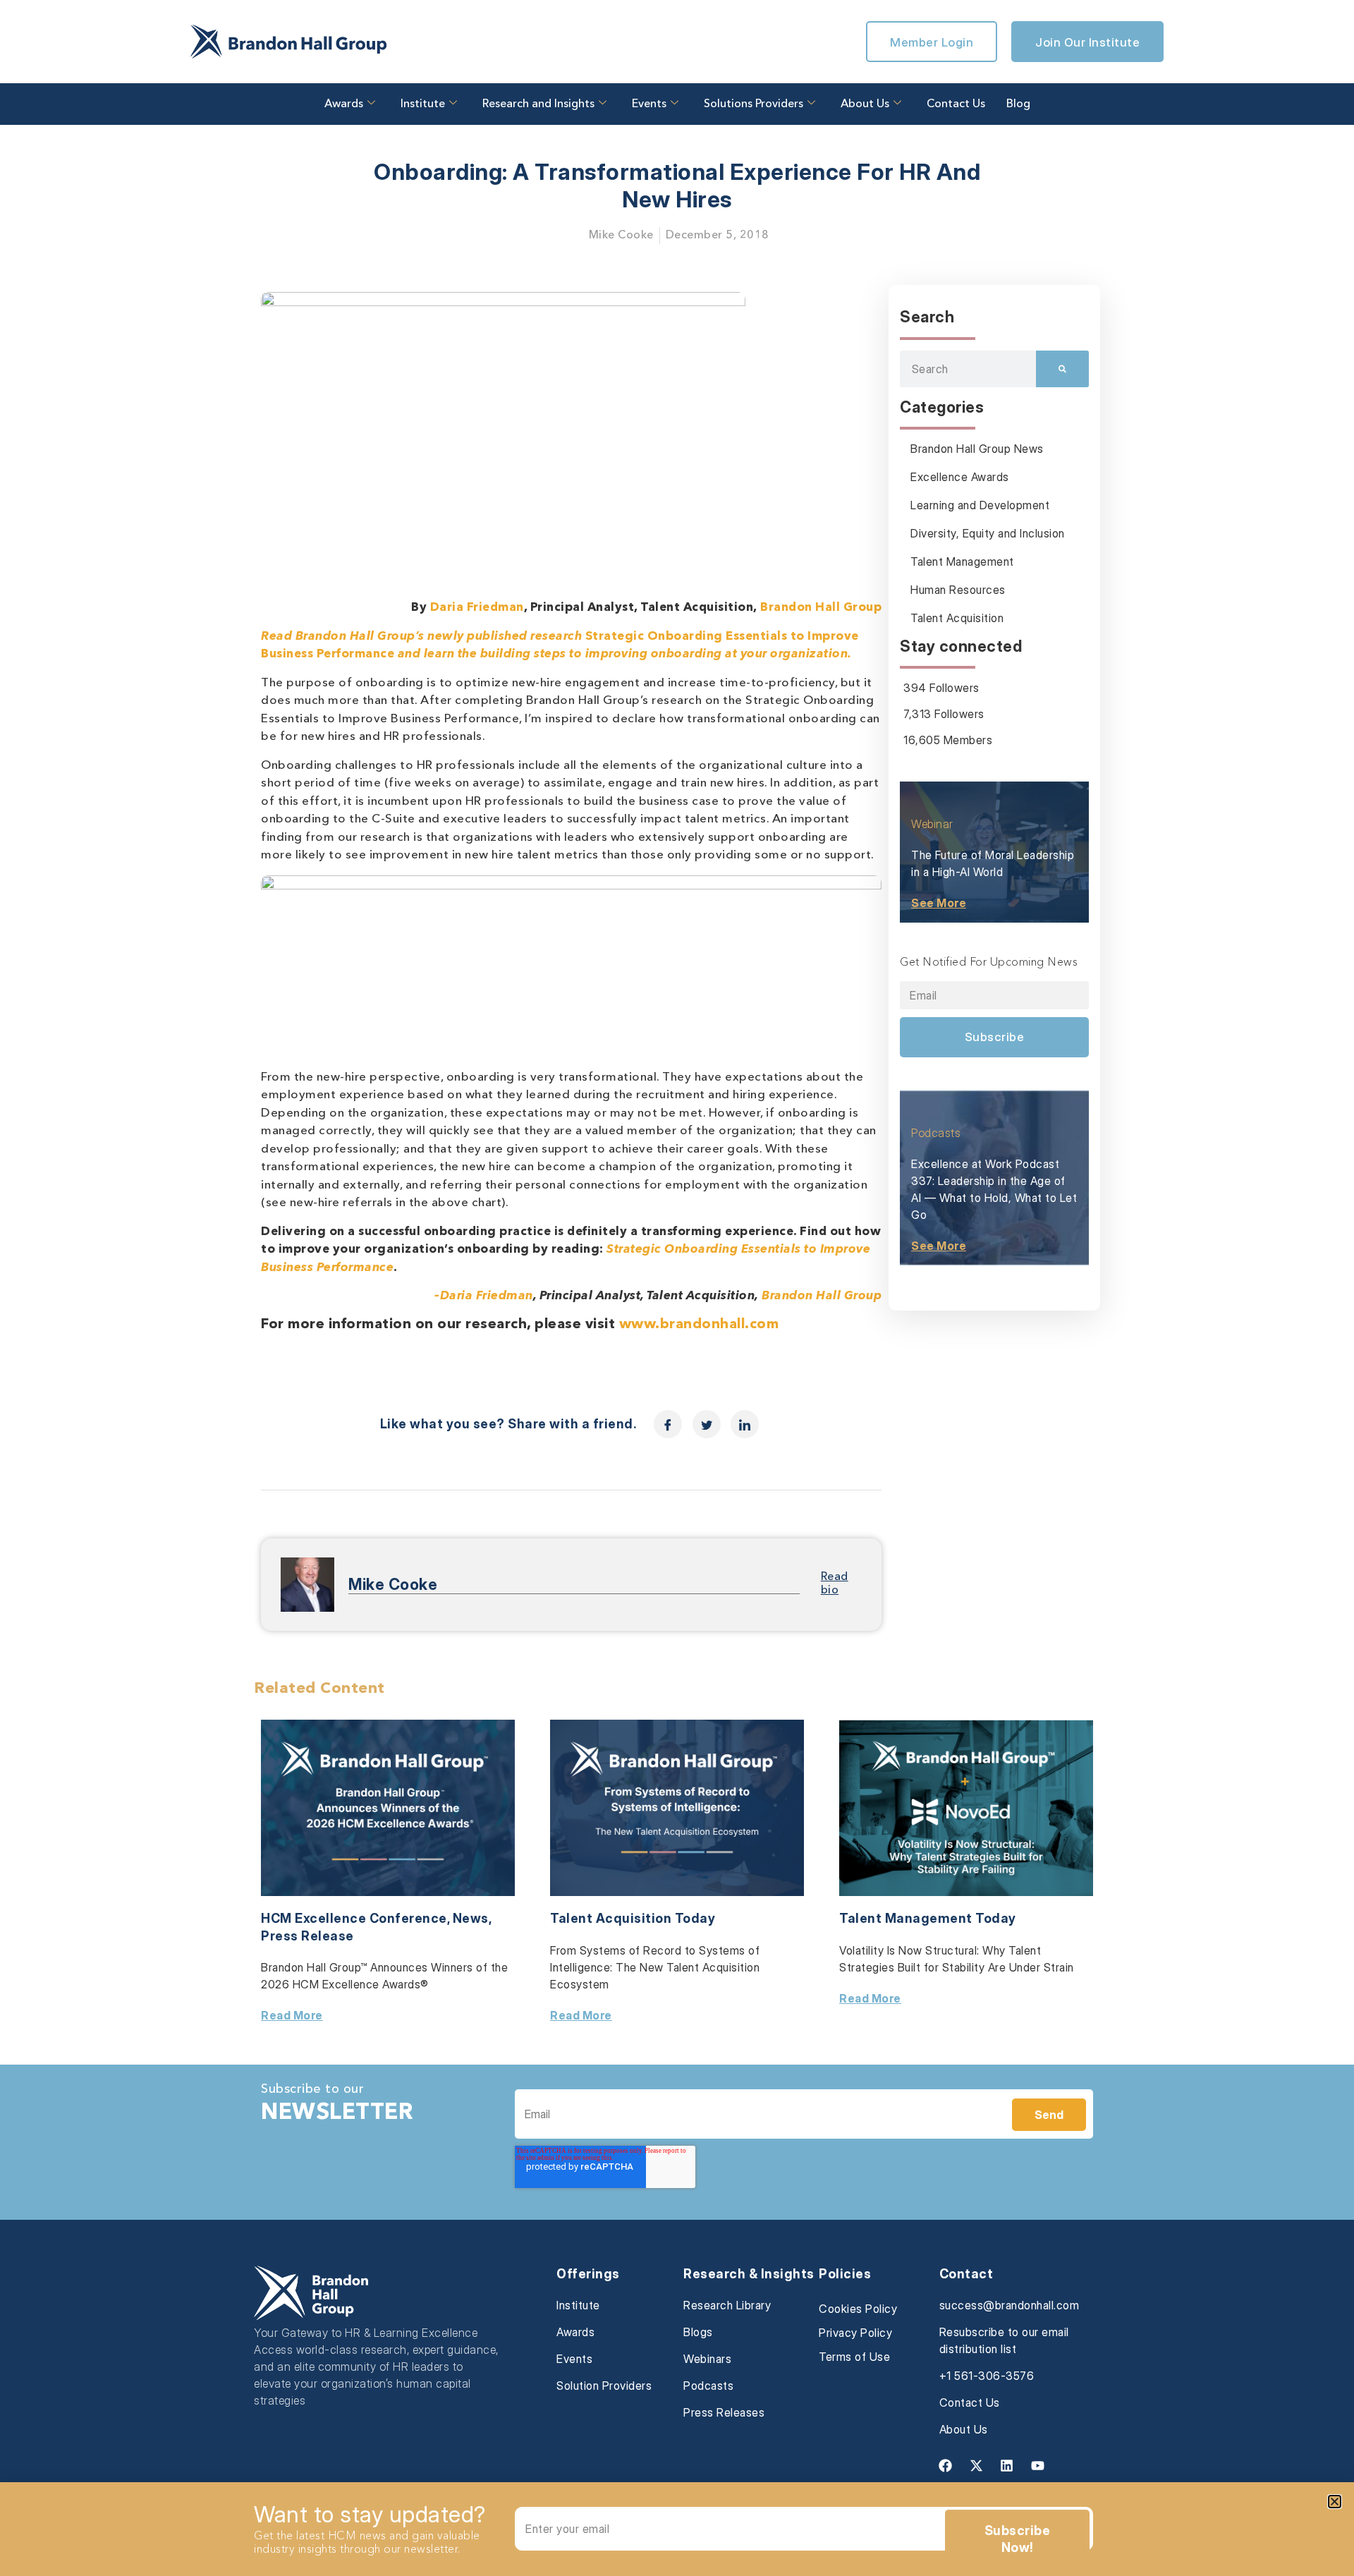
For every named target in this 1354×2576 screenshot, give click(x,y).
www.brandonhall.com (699, 1325)
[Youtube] (1037, 2465)
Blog (1018, 104)
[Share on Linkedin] (745, 1424)
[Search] (1062, 369)
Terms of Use (854, 2357)
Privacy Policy (855, 2333)
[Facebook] (946, 2465)
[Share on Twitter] (707, 1424)
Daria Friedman (477, 608)
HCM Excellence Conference (354, 1918)
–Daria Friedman (484, 1296)
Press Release (307, 1936)
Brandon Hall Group (821, 608)
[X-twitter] (976, 2465)
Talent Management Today (928, 1918)
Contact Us (956, 104)
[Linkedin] (1007, 2465)
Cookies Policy (858, 2309)
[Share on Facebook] (668, 1424)
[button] (1335, 2502)
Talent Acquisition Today (633, 1918)
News (471, 1918)
